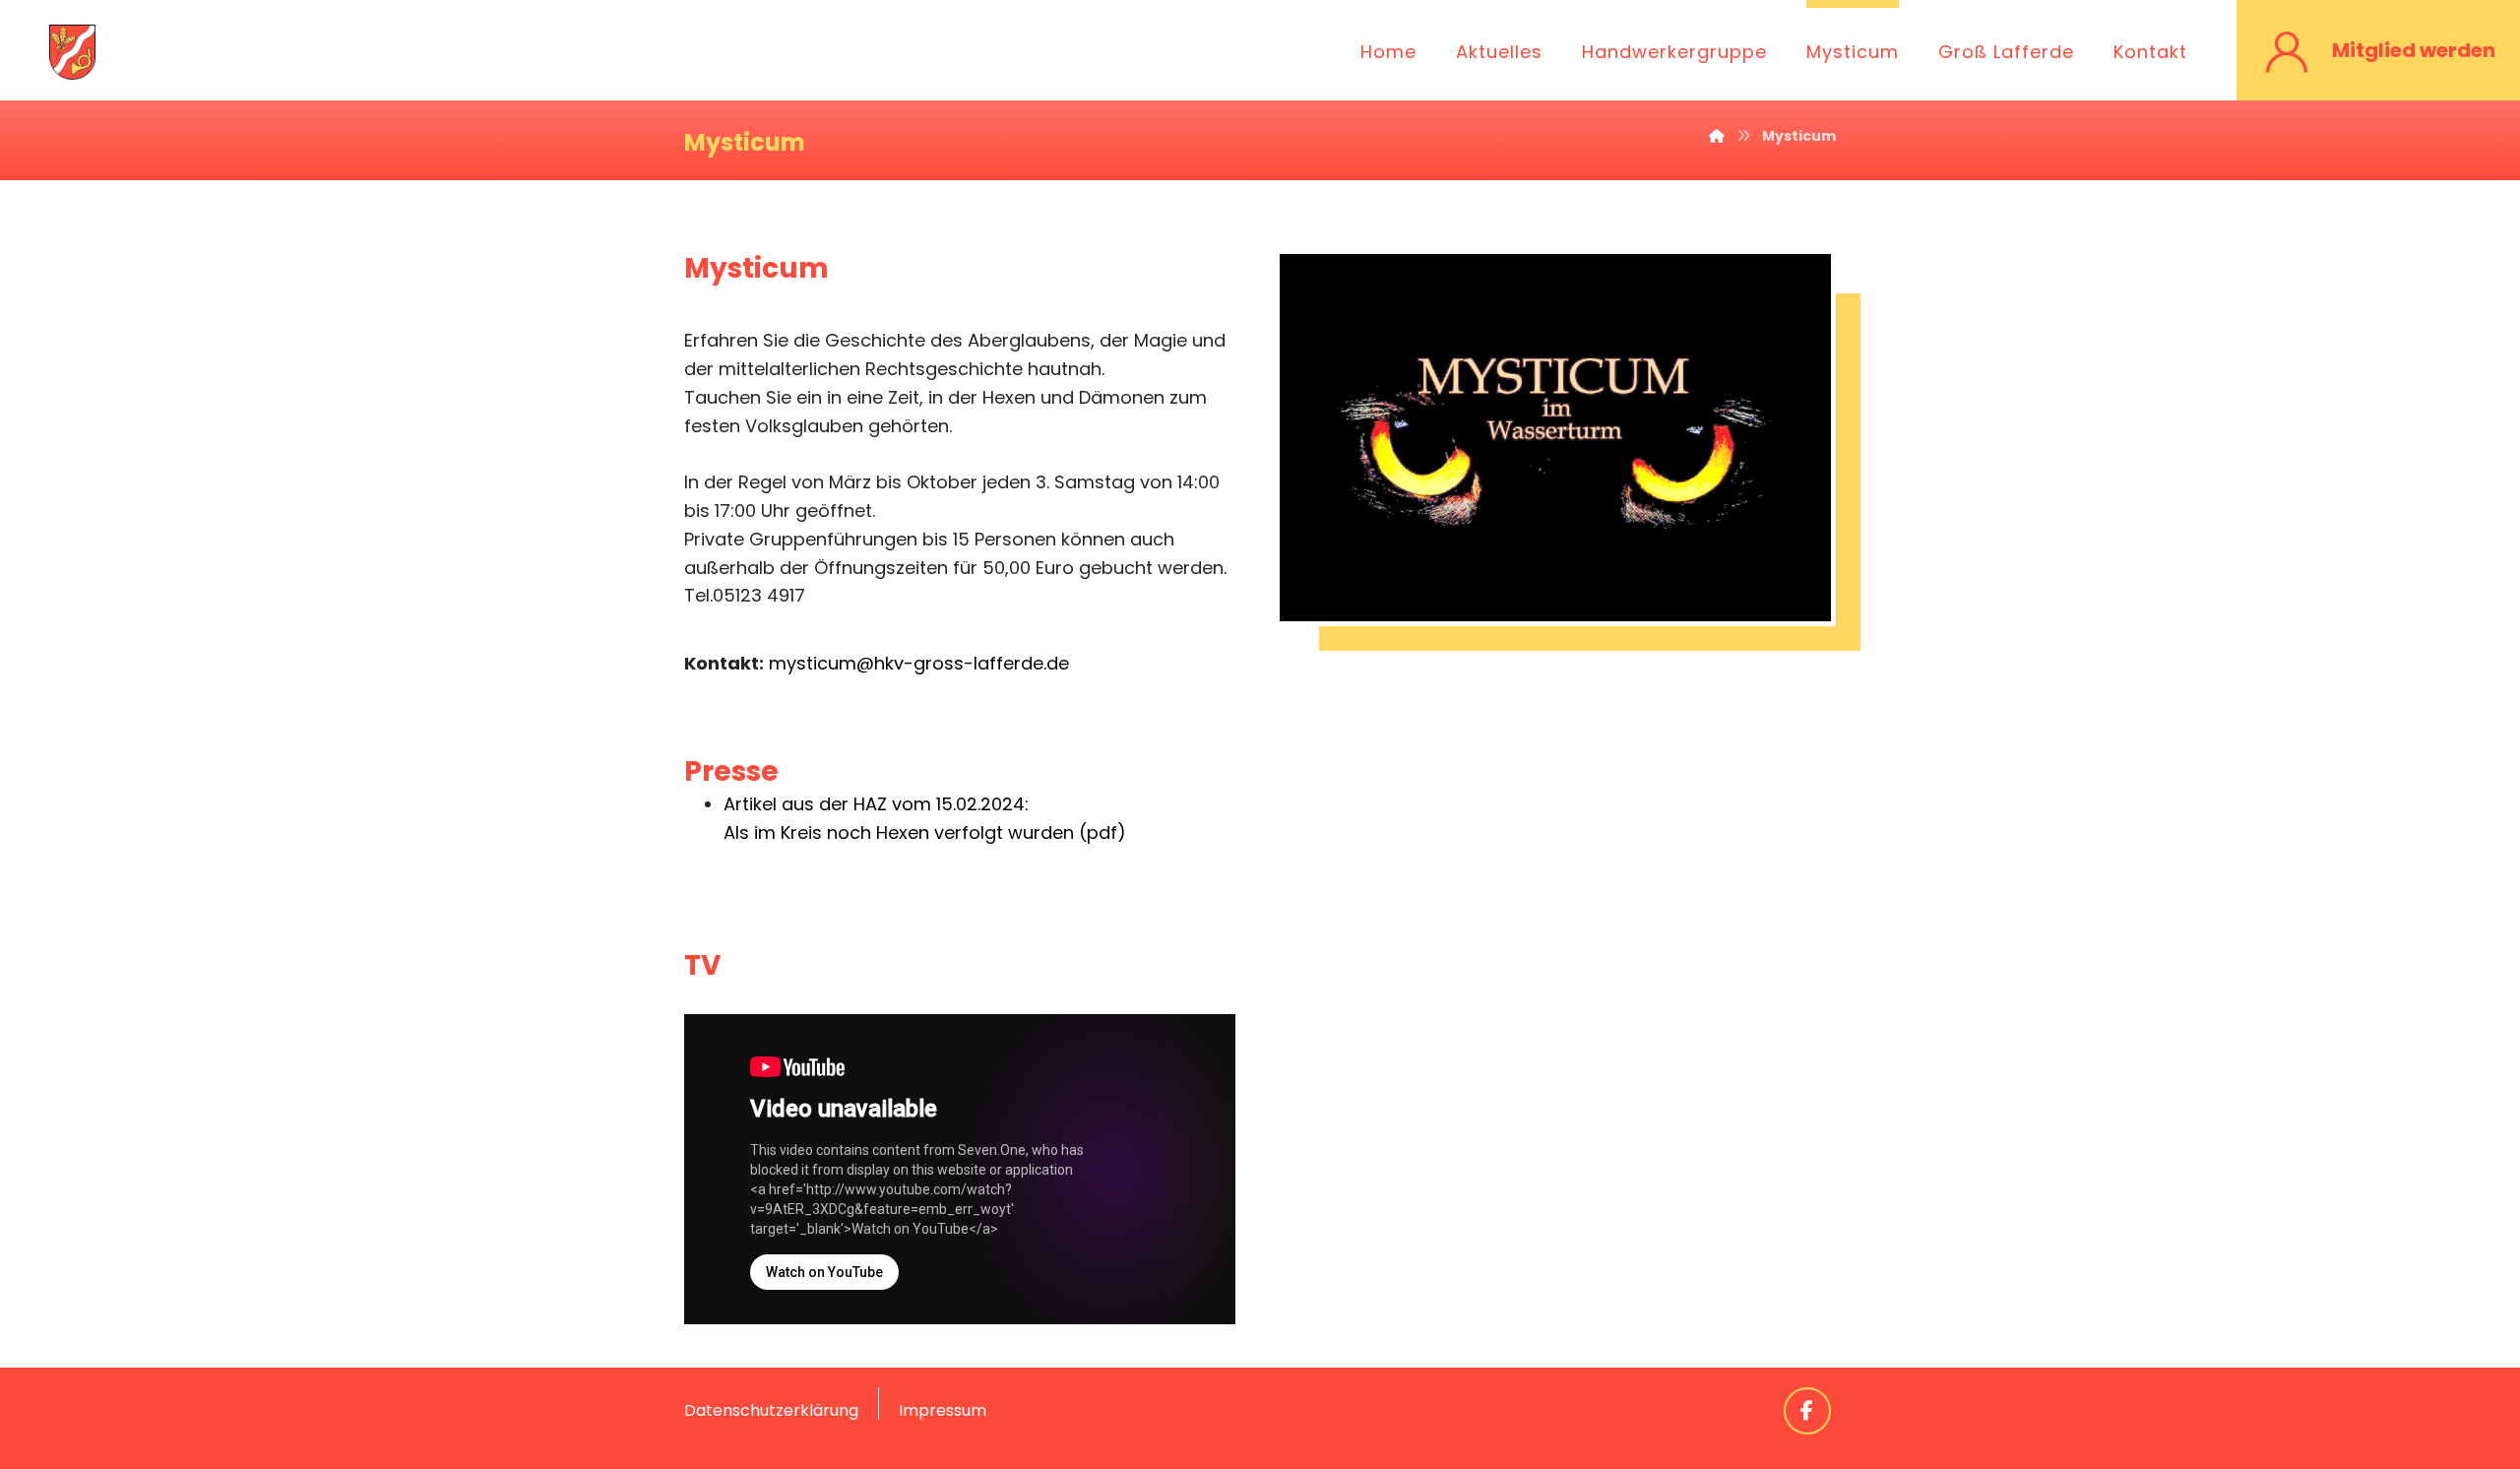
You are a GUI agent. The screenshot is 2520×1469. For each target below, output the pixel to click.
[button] (1807, 1411)
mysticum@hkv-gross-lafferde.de (919, 663)
